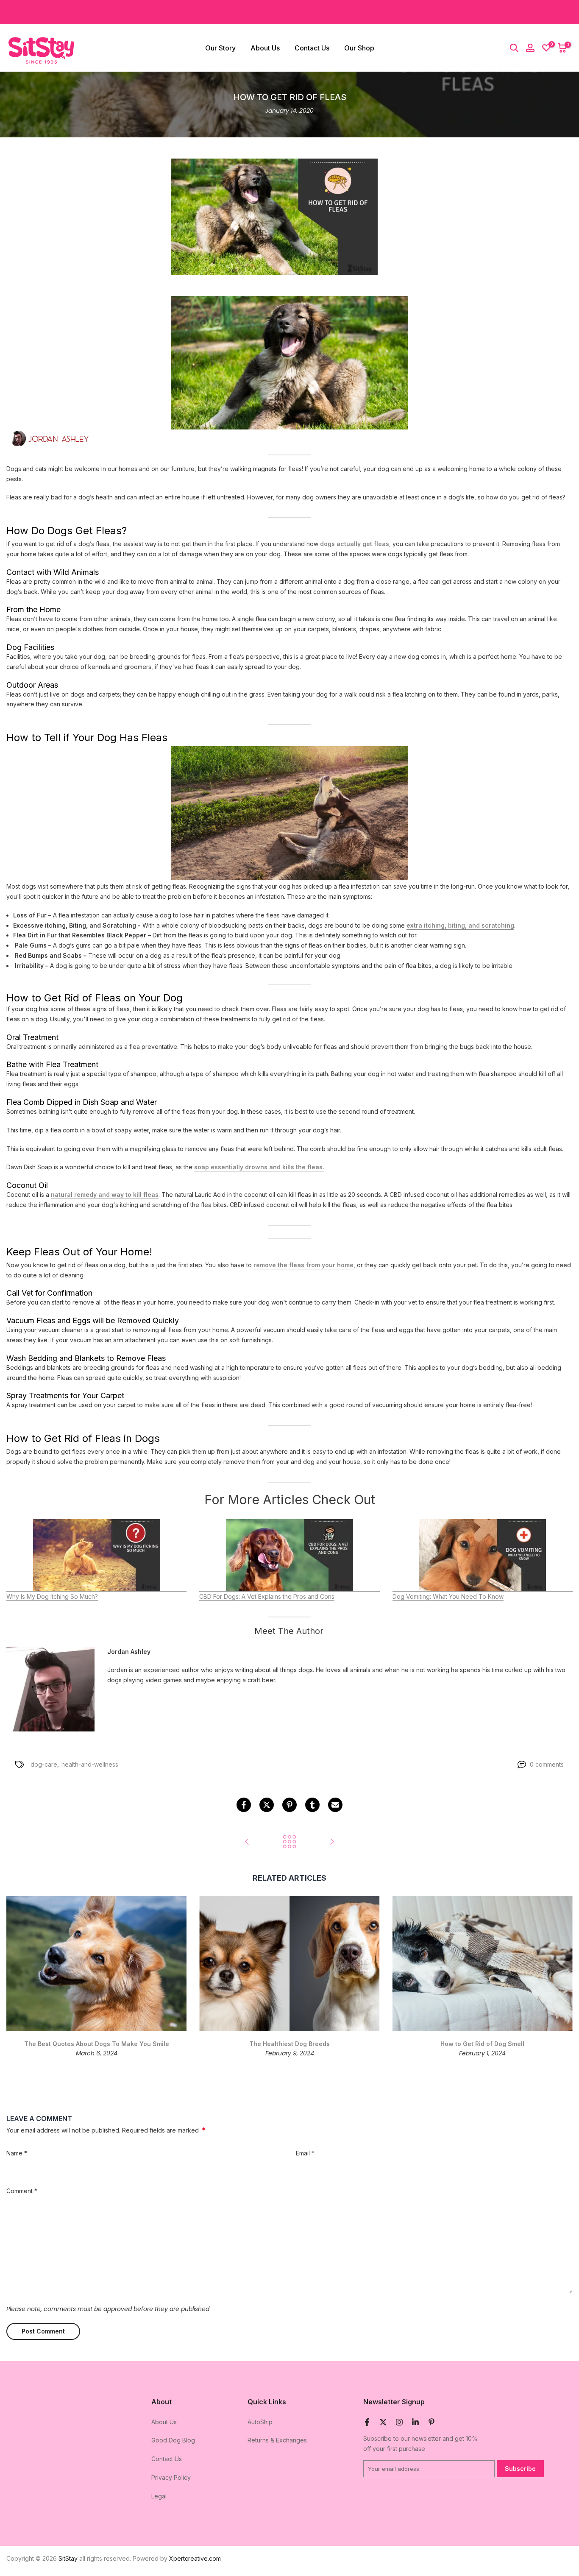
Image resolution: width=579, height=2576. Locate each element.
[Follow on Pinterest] (431, 2422)
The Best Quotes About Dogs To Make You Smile (97, 2044)
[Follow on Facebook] (367, 2422)
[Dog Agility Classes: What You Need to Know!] (332, 1842)
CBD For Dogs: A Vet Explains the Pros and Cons (267, 1596)
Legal (159, 2496)
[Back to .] (289, 1842)
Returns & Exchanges (277, 2440)
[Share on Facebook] (244, 1805)
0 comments (547, 1764)
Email (305, 2153)
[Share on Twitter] (267, 1805)
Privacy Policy (171, 2477)
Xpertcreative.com (195, 2558)
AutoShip (260, 2422)
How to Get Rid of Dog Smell (482, 2044)
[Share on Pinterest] (289, 1805)
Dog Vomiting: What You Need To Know (448, 1596)
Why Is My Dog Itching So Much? (52, 1596)
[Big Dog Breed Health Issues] (247, 1842)
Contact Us (312, 48)
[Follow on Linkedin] (415, 2422)
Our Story (220, 48)
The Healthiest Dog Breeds (289, 2044)
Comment (22, 2191)
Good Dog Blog (173, 2440)
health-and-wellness (90, 1764)
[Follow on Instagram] (399, 2422)
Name (17, 2153)
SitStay (68, 2558)
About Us (265, 48)
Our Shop (359, 48)
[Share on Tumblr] (312, 1805)
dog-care (44, 1764)
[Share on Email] (335, 1805)
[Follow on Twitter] (383, 2422)
